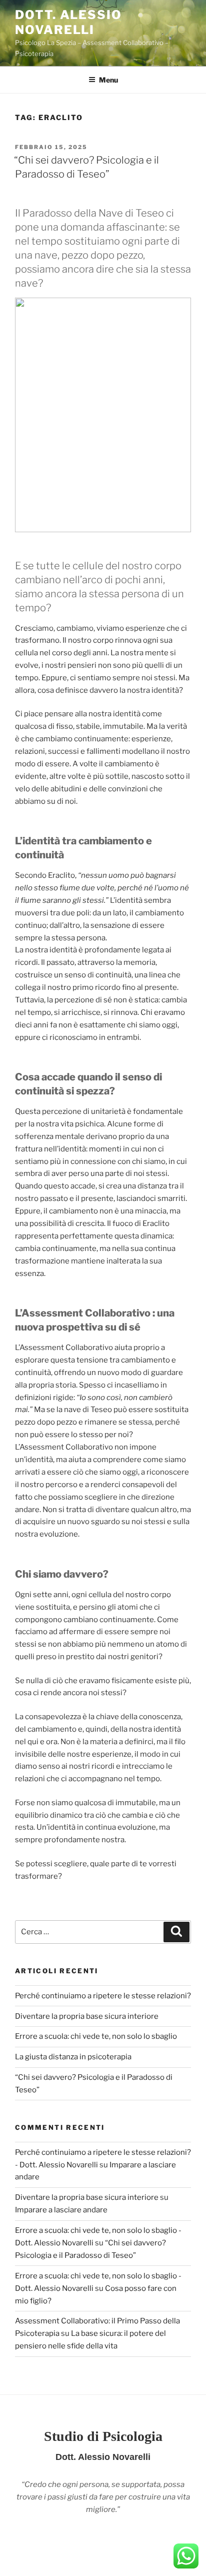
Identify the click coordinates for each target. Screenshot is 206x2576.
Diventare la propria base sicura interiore (87, 2016)
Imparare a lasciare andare (61, 2210)
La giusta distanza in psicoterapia (73, 2057)
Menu (108, 80)
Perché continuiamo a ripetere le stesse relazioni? (103, 1996)
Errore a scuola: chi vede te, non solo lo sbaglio (96, 2036)
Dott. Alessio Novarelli (68, 22)
